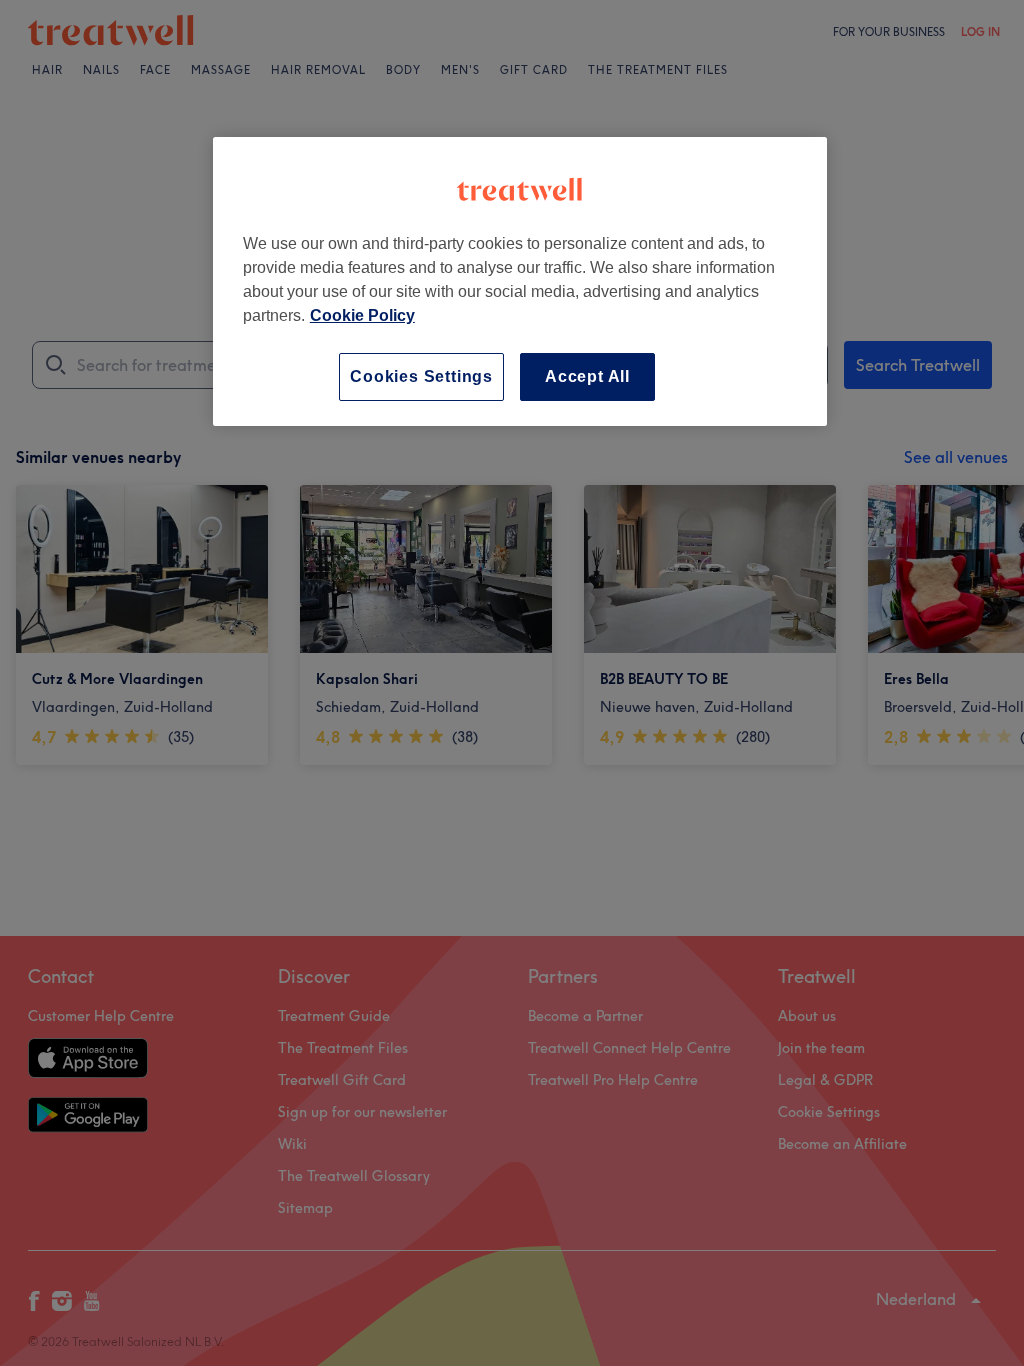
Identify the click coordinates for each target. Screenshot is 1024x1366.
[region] (520, 281)
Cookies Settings (421, 376)
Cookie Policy (362, 315)
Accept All (587, 376)
